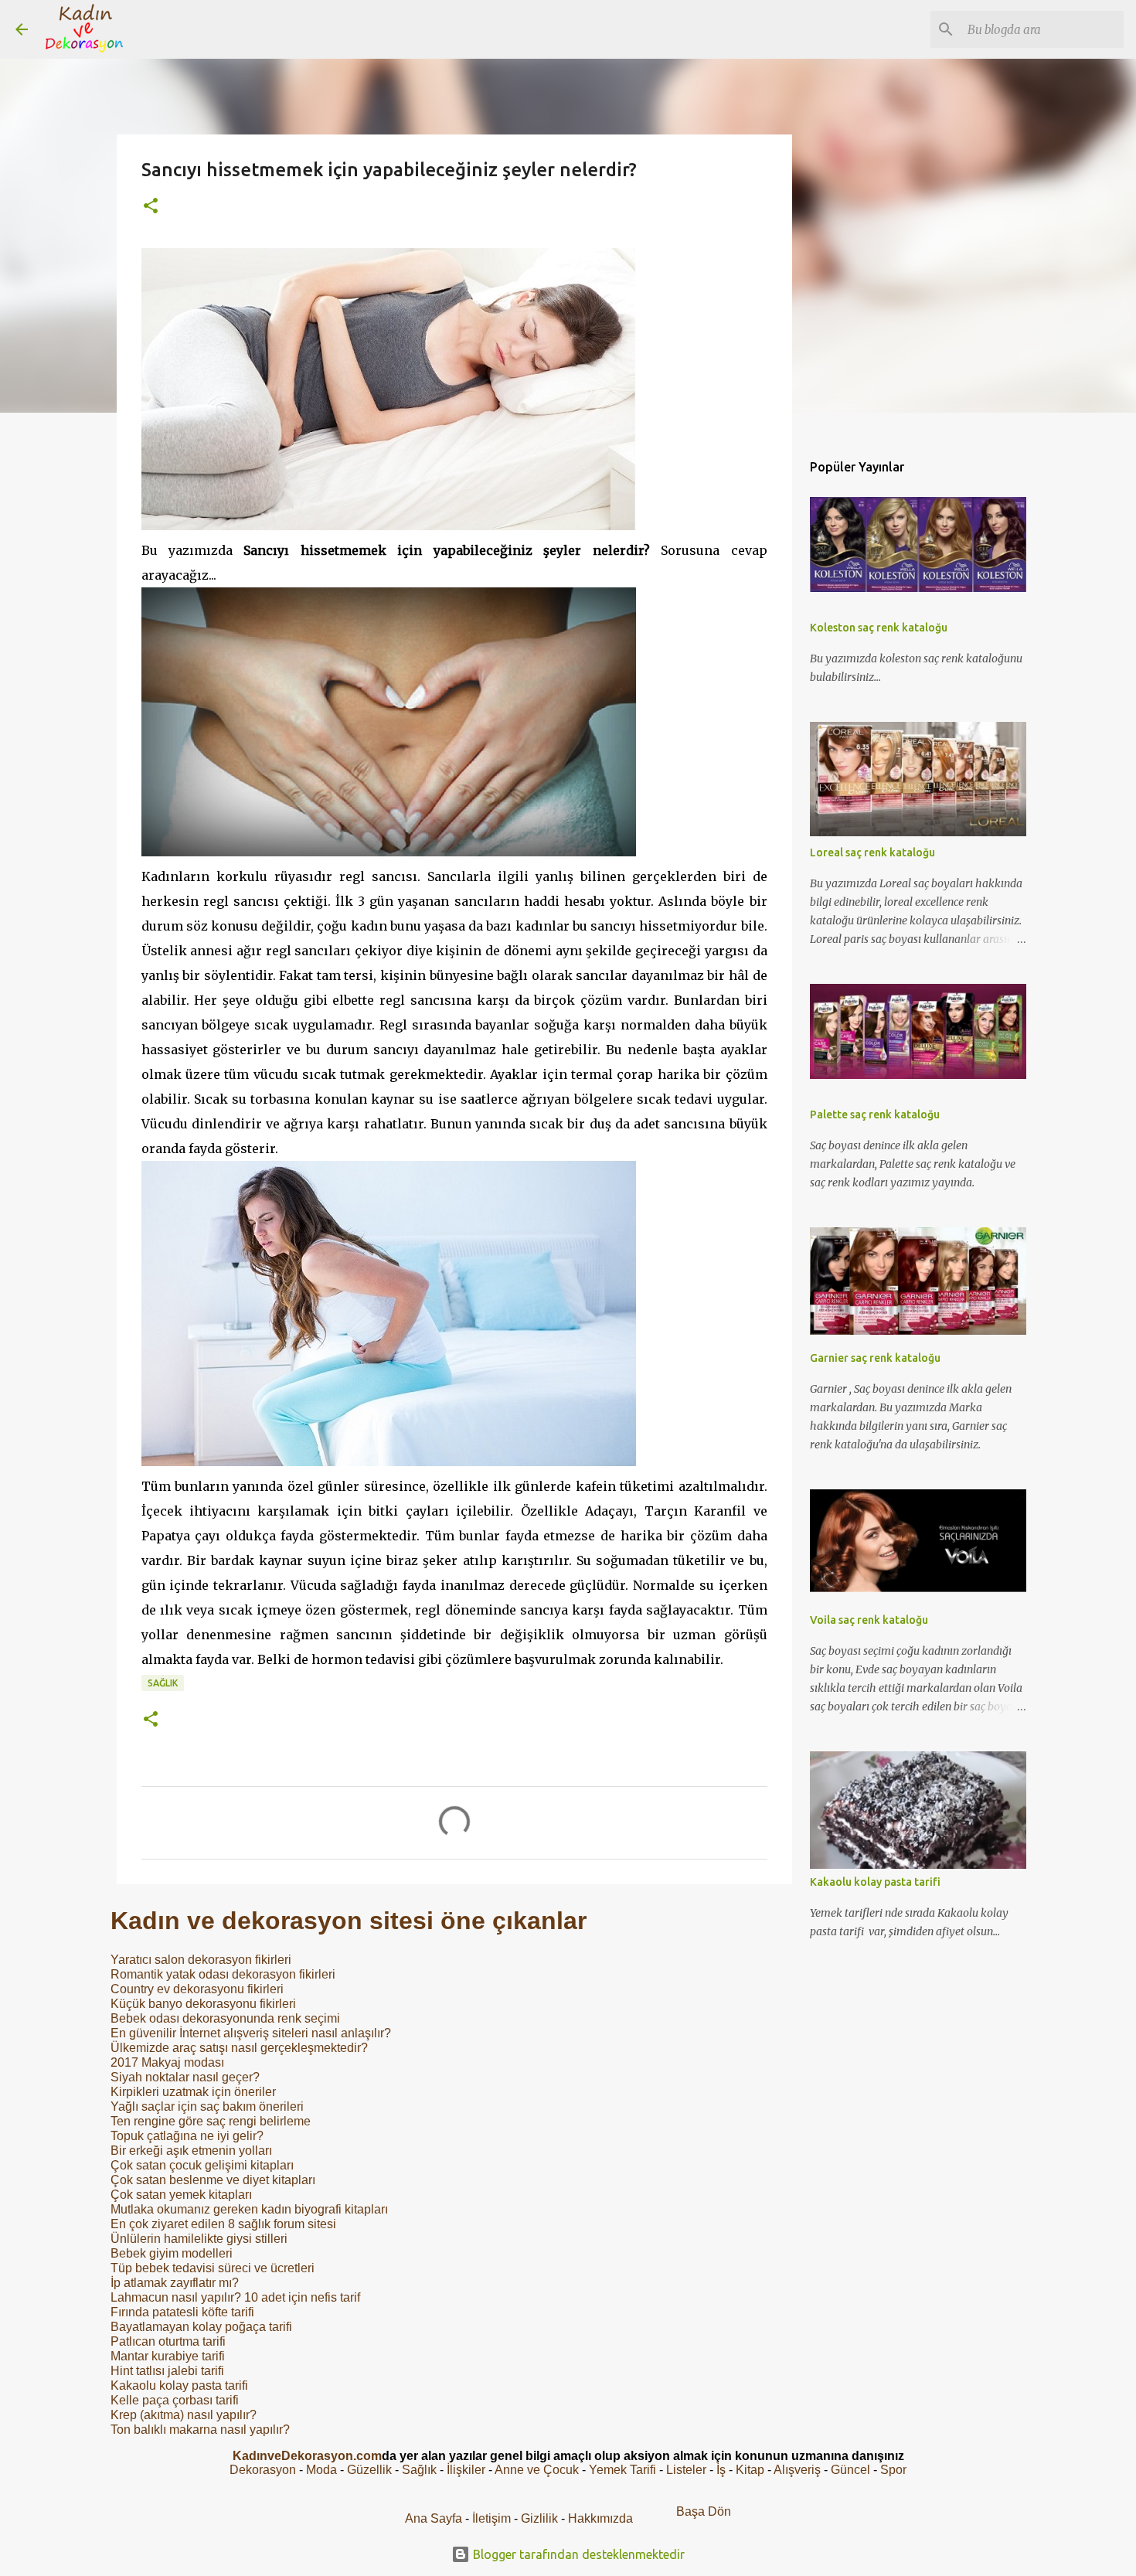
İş (721, 2470)
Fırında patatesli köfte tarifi (182, 2312)
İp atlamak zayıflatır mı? (175, 2283)
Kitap (750, 2470)
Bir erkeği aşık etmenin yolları (191, 2151)
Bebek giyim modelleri (172, 2253)
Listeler (686, 2470)
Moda (321, 2470)
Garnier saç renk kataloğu (875, 1358)
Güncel (850, 2470)
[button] (151, 207)
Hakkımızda (600, 2518)
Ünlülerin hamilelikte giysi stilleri (199, 2239)
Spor (893, 2470)
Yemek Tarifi (622, 2470)
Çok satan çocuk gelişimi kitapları (202, 2165)
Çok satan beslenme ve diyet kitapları (213, 2180)
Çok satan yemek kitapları (181, 2195)
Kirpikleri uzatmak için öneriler (193, 2092)
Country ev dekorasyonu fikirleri (197, 1989)
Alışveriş (797, 2470)
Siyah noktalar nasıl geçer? (185, 2077)
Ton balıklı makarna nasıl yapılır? (200, 2430)
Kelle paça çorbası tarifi (175, 2400)
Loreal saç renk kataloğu (872, 852)
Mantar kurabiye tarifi (168, 2356)
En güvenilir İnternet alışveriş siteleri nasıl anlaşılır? (251, 2033)
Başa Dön (704, 2511)
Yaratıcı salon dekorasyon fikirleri (201, 1960)
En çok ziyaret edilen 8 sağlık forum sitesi (223, 2224)
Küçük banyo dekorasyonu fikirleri (203, 2004)
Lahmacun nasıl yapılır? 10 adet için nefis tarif (235, 2297)
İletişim (491, 2518)
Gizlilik (541, 2518)
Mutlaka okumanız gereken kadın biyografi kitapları (249, 2209)
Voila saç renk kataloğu (869, 1620)
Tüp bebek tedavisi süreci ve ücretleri (213, 2268)
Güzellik (369, 2470)
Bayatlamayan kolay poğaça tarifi (201, 2327)
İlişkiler (466, 2470)
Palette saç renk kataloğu (875, 1114)
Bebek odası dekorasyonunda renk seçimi (225, 2018)
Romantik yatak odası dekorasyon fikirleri (223, 1974)
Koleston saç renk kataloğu (879, 628)
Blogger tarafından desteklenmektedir (577, 2554)
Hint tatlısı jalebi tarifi (167, 2371)
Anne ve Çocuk (537, 2470)
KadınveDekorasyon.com (307, 2456)
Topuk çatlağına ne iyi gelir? (187, 2136)
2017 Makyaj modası (167, 2062)
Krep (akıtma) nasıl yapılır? (184, 2415)
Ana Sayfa (434, 2518)
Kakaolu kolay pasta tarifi (179, 2385)
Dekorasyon (263, 2470)
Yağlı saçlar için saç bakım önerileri (207, 2106)
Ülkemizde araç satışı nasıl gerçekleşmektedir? (239, 2048)
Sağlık (163, 1683)
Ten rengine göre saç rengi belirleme (211, 2121)
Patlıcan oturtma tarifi (168, 2341)
